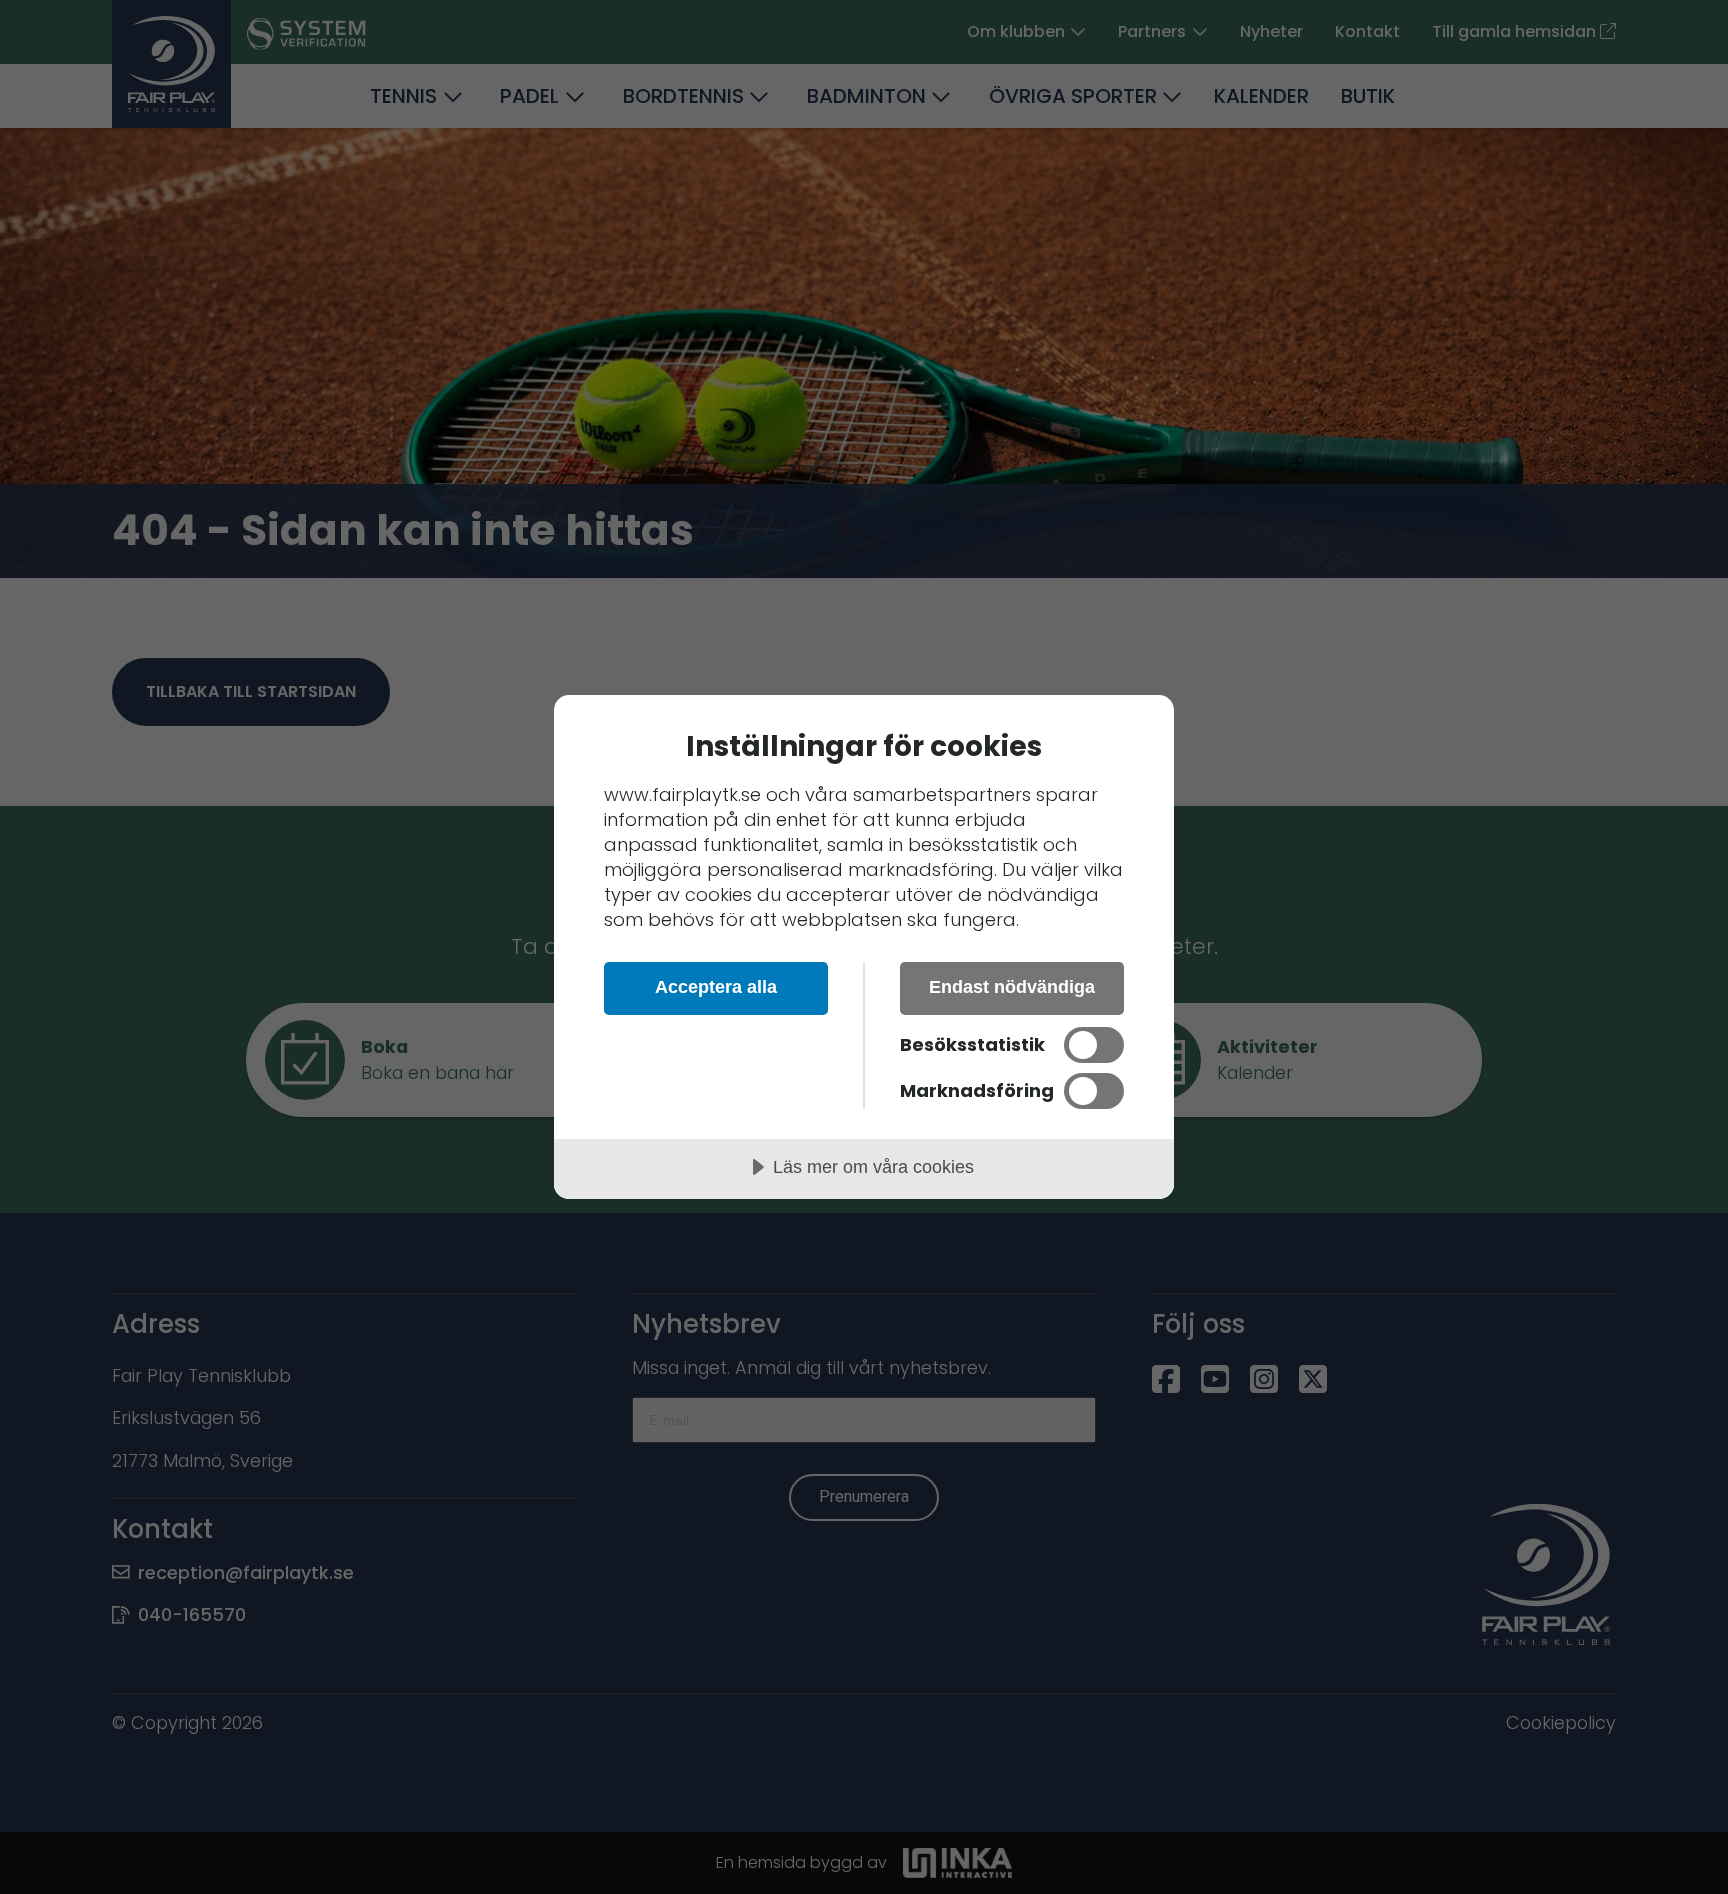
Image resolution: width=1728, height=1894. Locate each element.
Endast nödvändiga (1012, 987)
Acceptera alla (716, 987)
